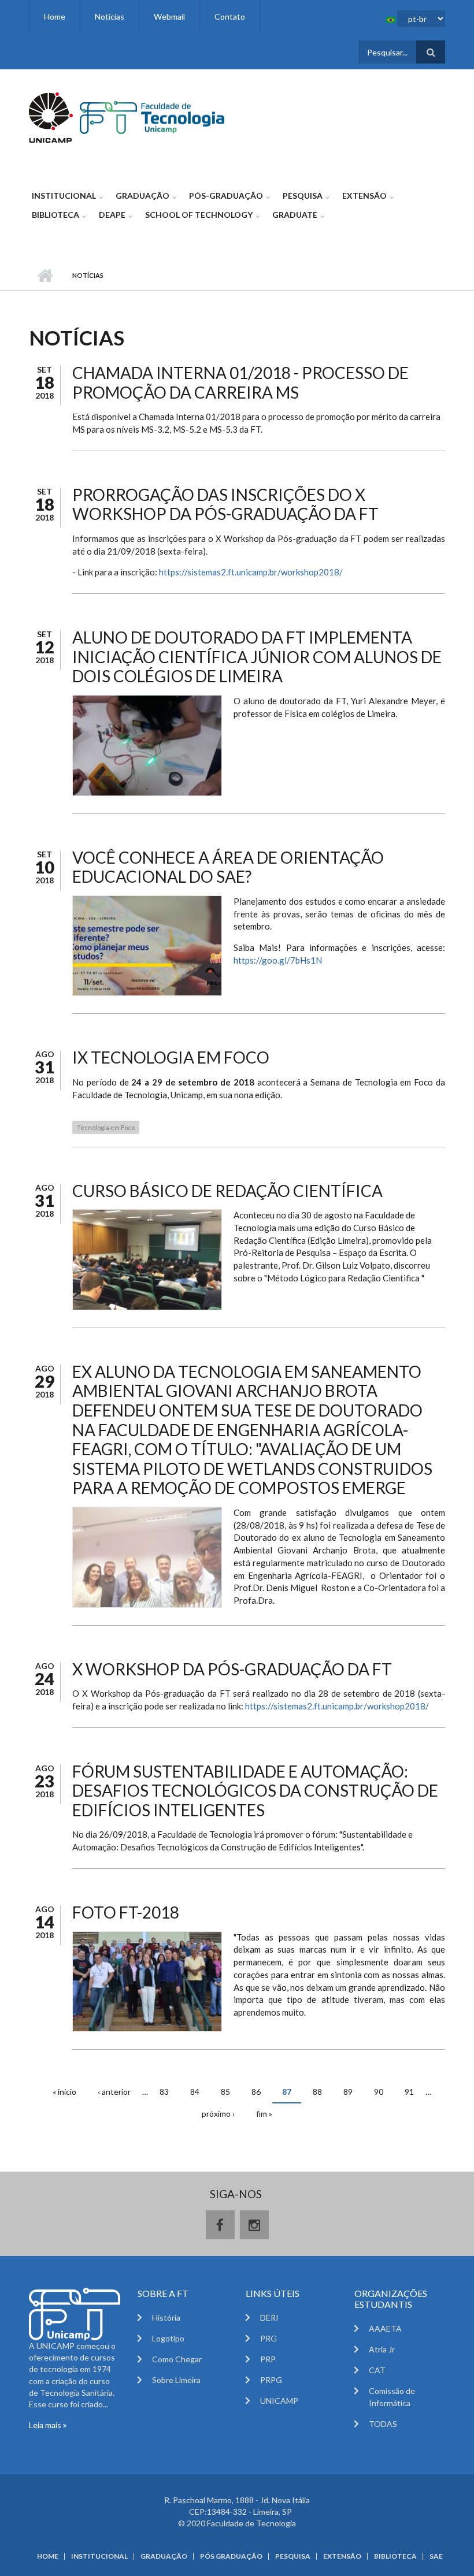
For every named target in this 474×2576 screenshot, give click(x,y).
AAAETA (385, 2328)
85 (225, 2092)
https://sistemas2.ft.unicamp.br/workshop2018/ (251, 572)
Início (45, 276)
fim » (264, 2114)
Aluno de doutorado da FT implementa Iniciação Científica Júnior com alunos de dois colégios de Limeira (257, 657)
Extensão (364, 196)
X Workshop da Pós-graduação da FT (232, 1669)
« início (64, 2092)
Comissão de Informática (392, 2397)
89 (348, 2092)
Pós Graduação (231, 2556)
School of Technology (199, 215)
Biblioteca (55, 215)
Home (55, 16)
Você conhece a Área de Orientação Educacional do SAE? (228, 867)
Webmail (169, 16)
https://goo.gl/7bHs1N (278, 960)
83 (164, 2092)
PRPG (271, 2380)
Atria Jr (382, 2349)
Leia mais (46, 2425)
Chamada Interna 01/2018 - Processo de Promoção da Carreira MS (240, 382)
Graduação (142, 196)
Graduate (295, 215)
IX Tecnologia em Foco (171, 1057)
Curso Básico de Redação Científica (227, 1191)
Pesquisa (303, 196)
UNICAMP (279, 2401)
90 (379, 2092)
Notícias (110, 16)
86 (256, 2092)
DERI (269, 2317)
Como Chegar (177, 2359)
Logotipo (168, 2338)
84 (195, 2092)
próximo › (218, 2114)
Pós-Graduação (226, 196)
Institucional (64, 196)
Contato (230, 16)
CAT (377, 2370)
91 (409, 2092)
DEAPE (112, 215)
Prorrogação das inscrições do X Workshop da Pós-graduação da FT (225, 504)
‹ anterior (114, 2092)
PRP (268, 2359)
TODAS (383, 2424)
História (166, 2317)
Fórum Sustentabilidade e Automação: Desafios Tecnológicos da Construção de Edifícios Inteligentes (255, 1791)
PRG (269, 2338)
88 (317, 2092)
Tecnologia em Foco (106, 1127)
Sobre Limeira (176, 2380)
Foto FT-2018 (126, 1912)
